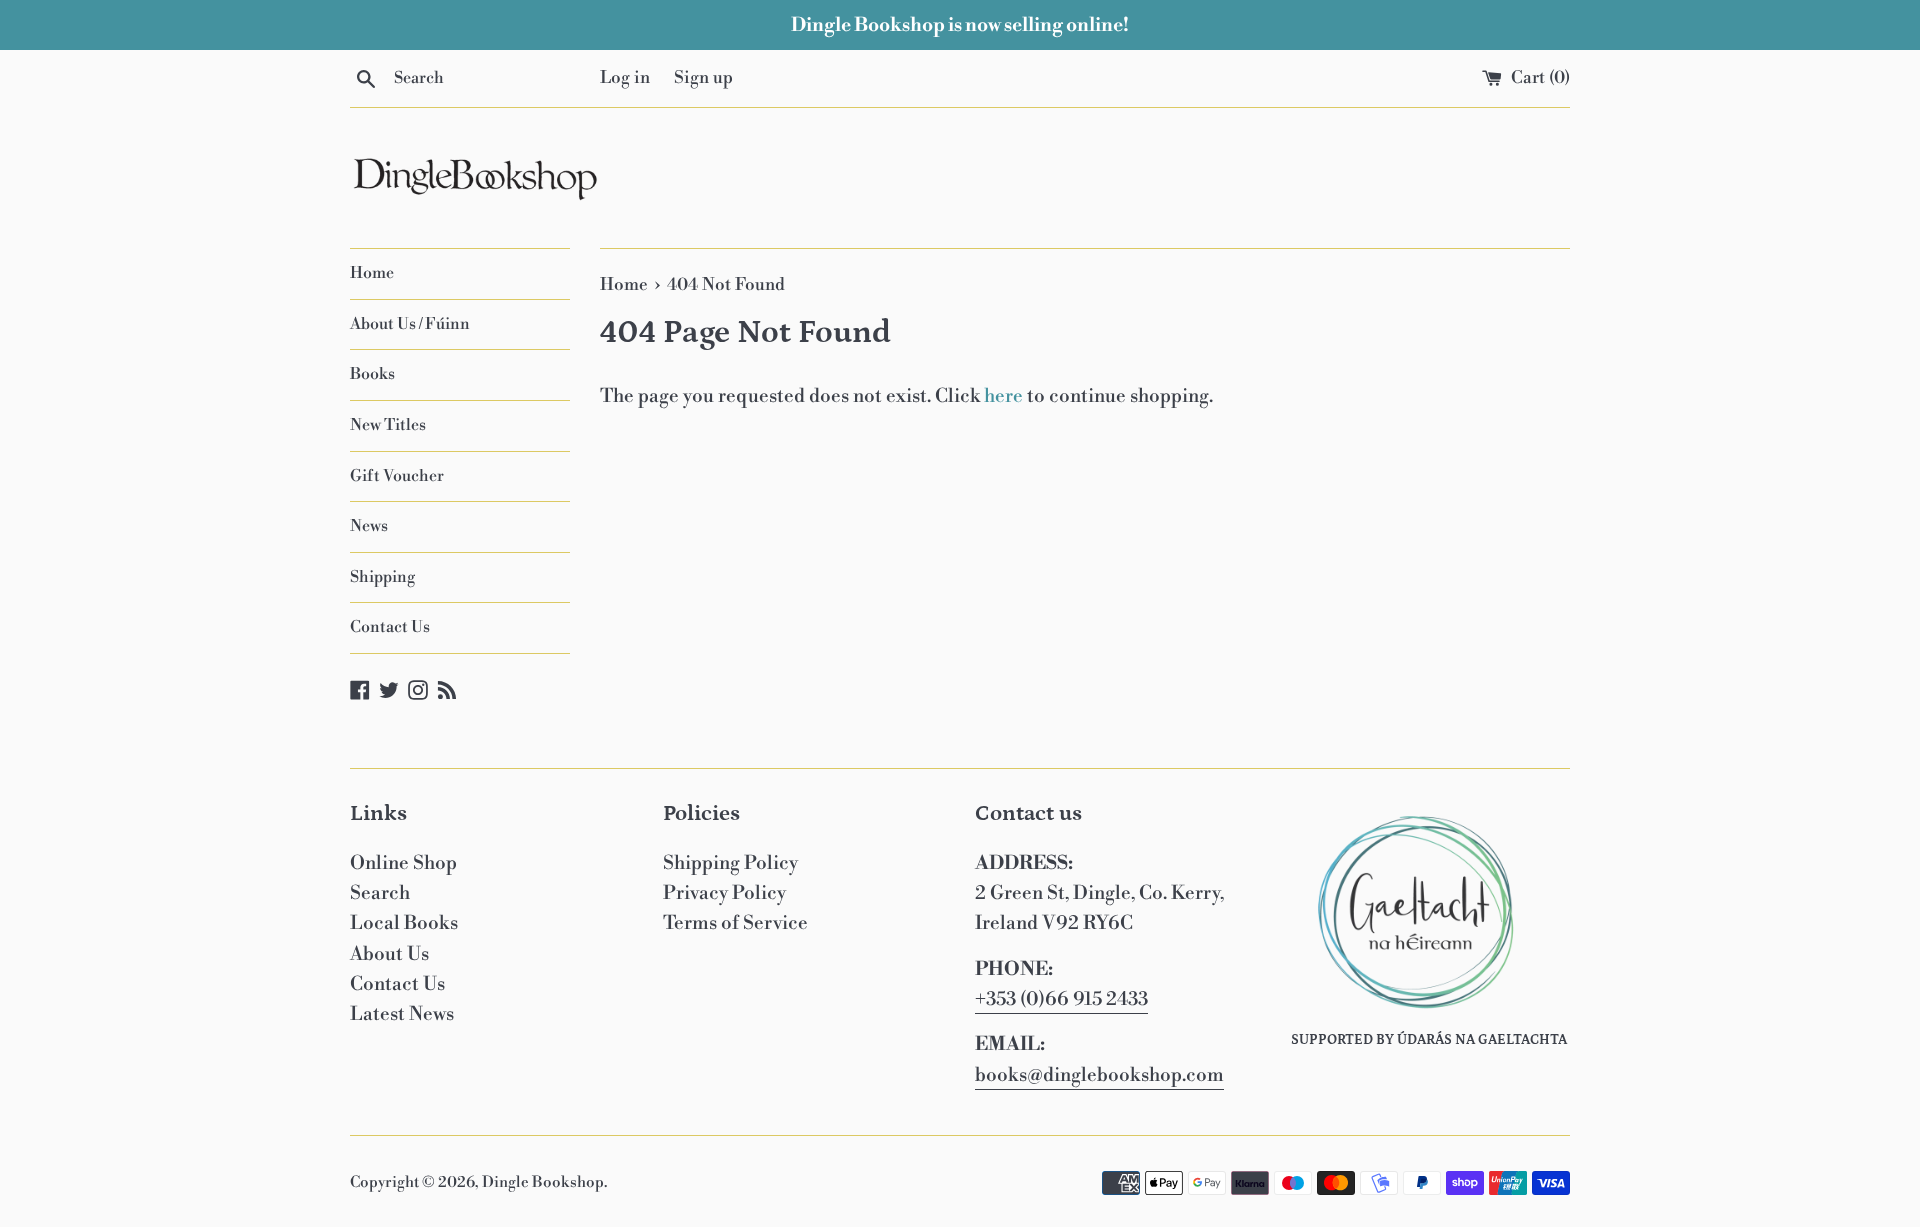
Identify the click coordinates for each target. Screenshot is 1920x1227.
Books (372, 374)
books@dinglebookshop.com (1099, 1075)
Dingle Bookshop (543, 1182)
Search (380, 893)
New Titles (388, 425)
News (369, 526)
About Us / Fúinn (410, 324)
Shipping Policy (730, 863)
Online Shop (403, 863)
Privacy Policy (724, 893)
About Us (389, 954)
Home (372, 273)
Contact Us (390, 627)
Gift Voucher (397, 476)
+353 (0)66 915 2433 (1061, 999)
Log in (625, 78)
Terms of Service (735, 923)
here (1003, 396)
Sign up (703, 78)
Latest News (402, 1014)
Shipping (382, 577)
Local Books (404, 923)
